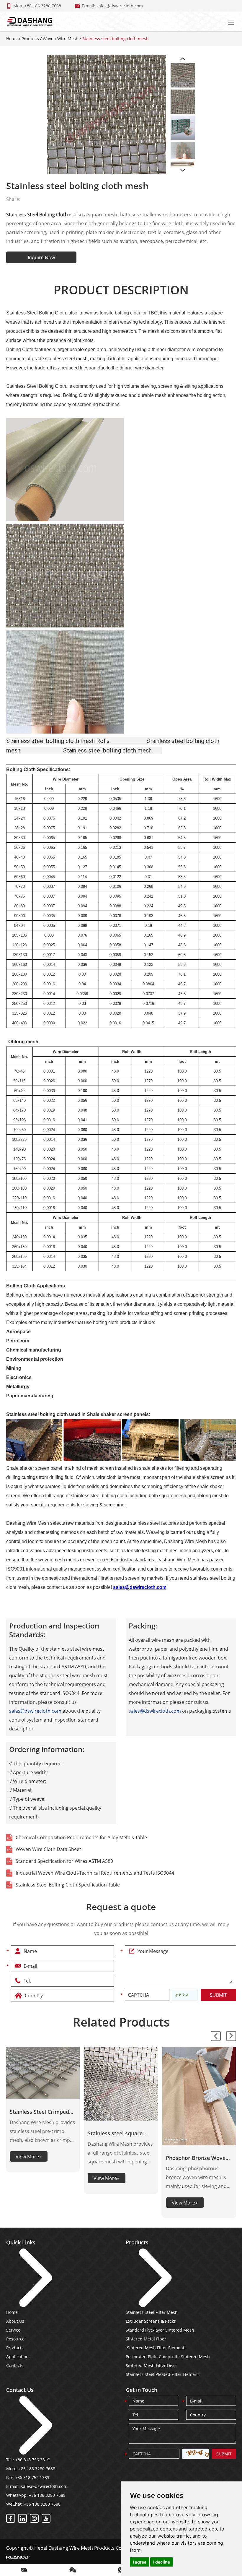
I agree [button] (140, 2562)
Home (12, 39)
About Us (15, 2321)
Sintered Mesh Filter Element (155, 2348)
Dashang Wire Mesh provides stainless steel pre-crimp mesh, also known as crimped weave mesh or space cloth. (43, 2132)
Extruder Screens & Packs (151, 2321)
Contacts (15, 2365)
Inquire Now (41, 257)
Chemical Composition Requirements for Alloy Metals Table (81, 1837)
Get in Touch (142, 2390)
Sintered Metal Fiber (146, 2339)
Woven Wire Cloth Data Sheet (48, 1849)
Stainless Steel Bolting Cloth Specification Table (68, 1885)
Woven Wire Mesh (61, 39)
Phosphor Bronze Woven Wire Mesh (197, 2158)
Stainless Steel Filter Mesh (152, 2312)
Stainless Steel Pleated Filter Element (162, 2374)
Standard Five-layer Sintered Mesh (160, 2330)
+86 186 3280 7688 (47, 2495)
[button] (216, 2036)
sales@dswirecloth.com (120, 6)
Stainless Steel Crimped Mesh (39, 2112)
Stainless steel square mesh (115, 2134)
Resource (15, 2339)
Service (13, 2330)
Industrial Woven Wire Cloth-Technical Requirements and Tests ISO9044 (95, 1873)
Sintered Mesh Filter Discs (152, 2365)
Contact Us (20, 2390)
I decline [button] (162, 2562)
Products (30, 39)
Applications (18, 2357)
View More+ (29, 2157)
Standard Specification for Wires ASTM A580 (64, 1861)
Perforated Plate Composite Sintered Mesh (168, 2357)
